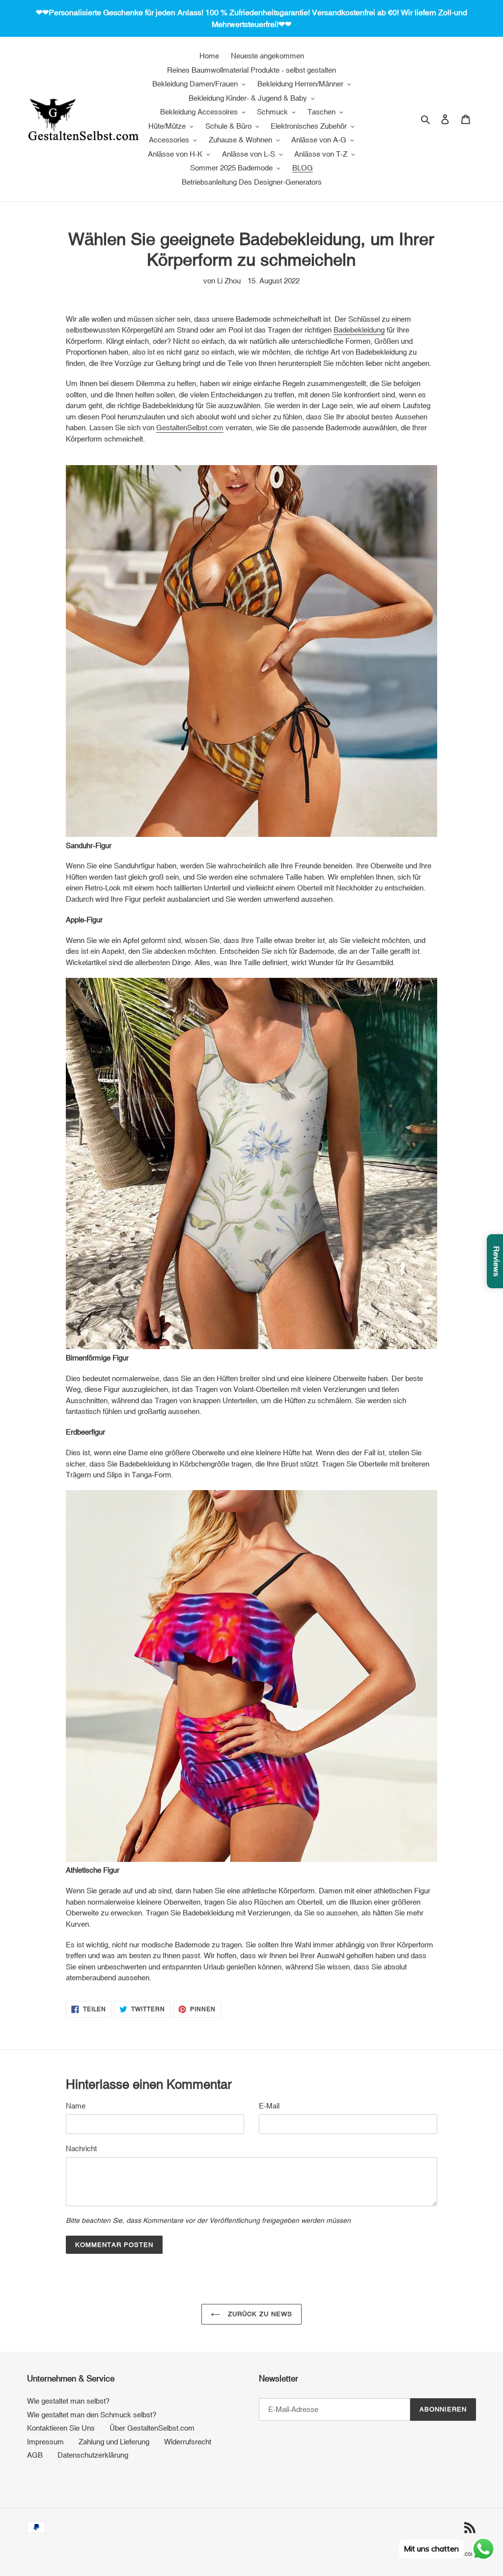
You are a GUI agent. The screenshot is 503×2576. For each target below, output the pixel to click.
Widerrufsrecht (188, 2442)
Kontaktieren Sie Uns (61, 2428)
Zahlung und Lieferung (114, 2442)
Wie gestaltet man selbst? (68, 2401)
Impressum (45, 2442)
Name (76, 2106)
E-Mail (269, 2106)
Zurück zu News (259, 2314)
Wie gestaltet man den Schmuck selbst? (92, 2415)
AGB (35, 2455)
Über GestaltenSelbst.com (152, 2428)
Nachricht (81, 2148)
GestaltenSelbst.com (190, 428)
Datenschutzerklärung (93, 2455)
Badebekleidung (359, 330)
